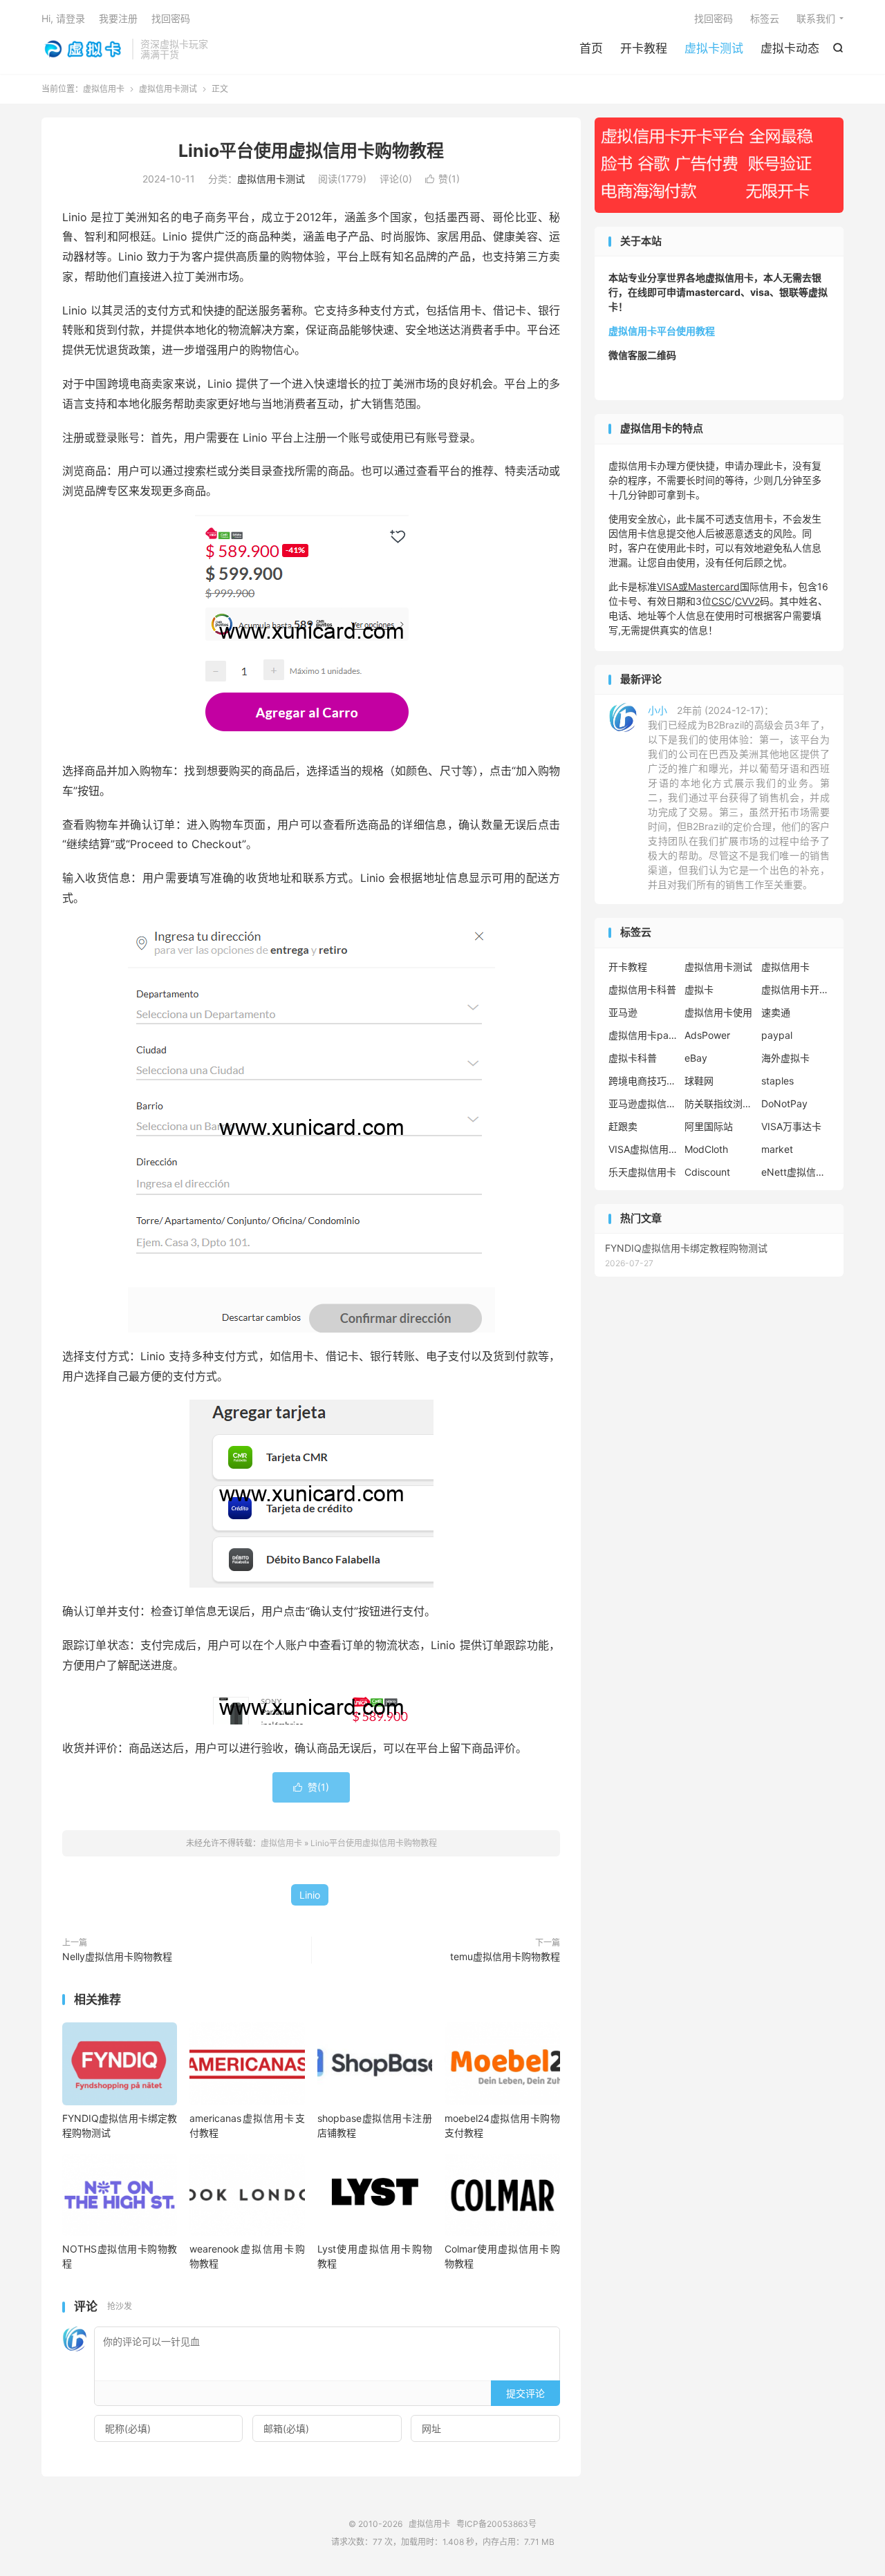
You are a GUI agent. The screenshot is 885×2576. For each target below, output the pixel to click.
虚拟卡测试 (714, 48)
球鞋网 (699, 1081)
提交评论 (525, 2393)
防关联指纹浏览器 (719, 1103)
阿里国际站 (709, 1126)
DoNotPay (784, 1103)
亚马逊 (623, 1012)
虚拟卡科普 (633, 1058)
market (777, 1149)
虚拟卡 (699, 989)
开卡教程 (644, 48)
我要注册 (118, 18)
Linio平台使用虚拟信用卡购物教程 (311, 151)
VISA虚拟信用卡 (643, 1149)
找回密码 (714, 18)
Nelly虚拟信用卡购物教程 (117, 1956)
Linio (310, 1895)
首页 (591, 48)
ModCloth (706, 1149)
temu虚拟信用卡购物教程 (505, 1956)
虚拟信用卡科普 (642, 989)
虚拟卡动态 (790, 48)
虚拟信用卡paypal (643, 1035)
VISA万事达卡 (791, 1126)
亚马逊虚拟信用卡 (643, 1103)
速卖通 (776, 1012)
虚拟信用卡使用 (718, 1012)
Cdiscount (707, 1172)
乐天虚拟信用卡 (642, 1172)
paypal (777, 1035)
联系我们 (816, 18)
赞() (442, 179)
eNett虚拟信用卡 (796, 1172)
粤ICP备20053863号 (496, 2524)
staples (777, 1081)
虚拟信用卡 (83, 49)
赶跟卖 (623, 1126)
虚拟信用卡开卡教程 (796, 989)
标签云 (765, 18)
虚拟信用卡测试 (168, 89)
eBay (696, 1058)
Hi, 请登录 (63, 18)
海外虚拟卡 (785, 1058)
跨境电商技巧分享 (643, 1081)
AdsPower (707, 1035)
